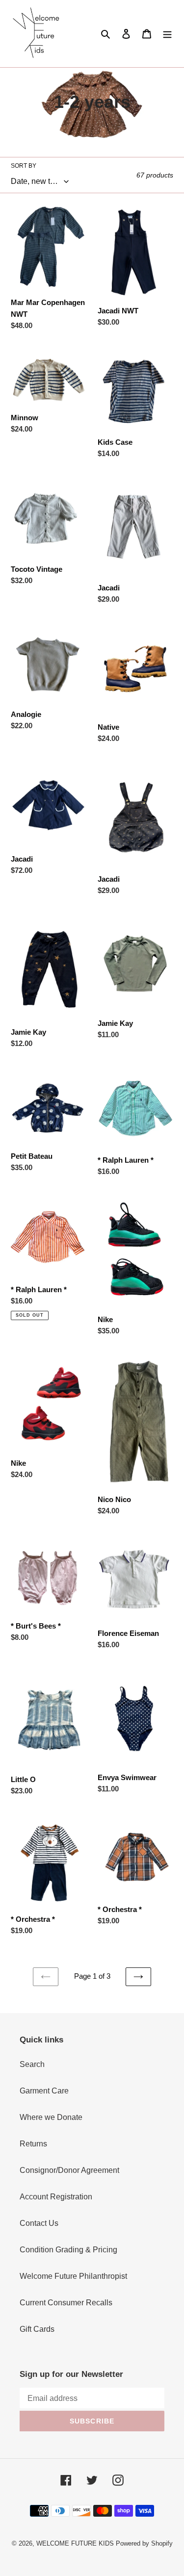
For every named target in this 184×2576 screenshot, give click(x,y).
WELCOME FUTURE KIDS (75, 2543)
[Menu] (167, 33)
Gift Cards (37, 2329)
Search (32, 2064)
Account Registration (56, 2197)
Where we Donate (51, 2117)
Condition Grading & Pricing (68, 2250)
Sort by (24, 166)
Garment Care (44, 2091)
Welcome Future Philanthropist (73, 2276)
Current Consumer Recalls (66, 2303)
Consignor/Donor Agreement (69, 2170)
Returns (33, 2144)
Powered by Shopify (144, 2543)
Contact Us (39, 2223)
